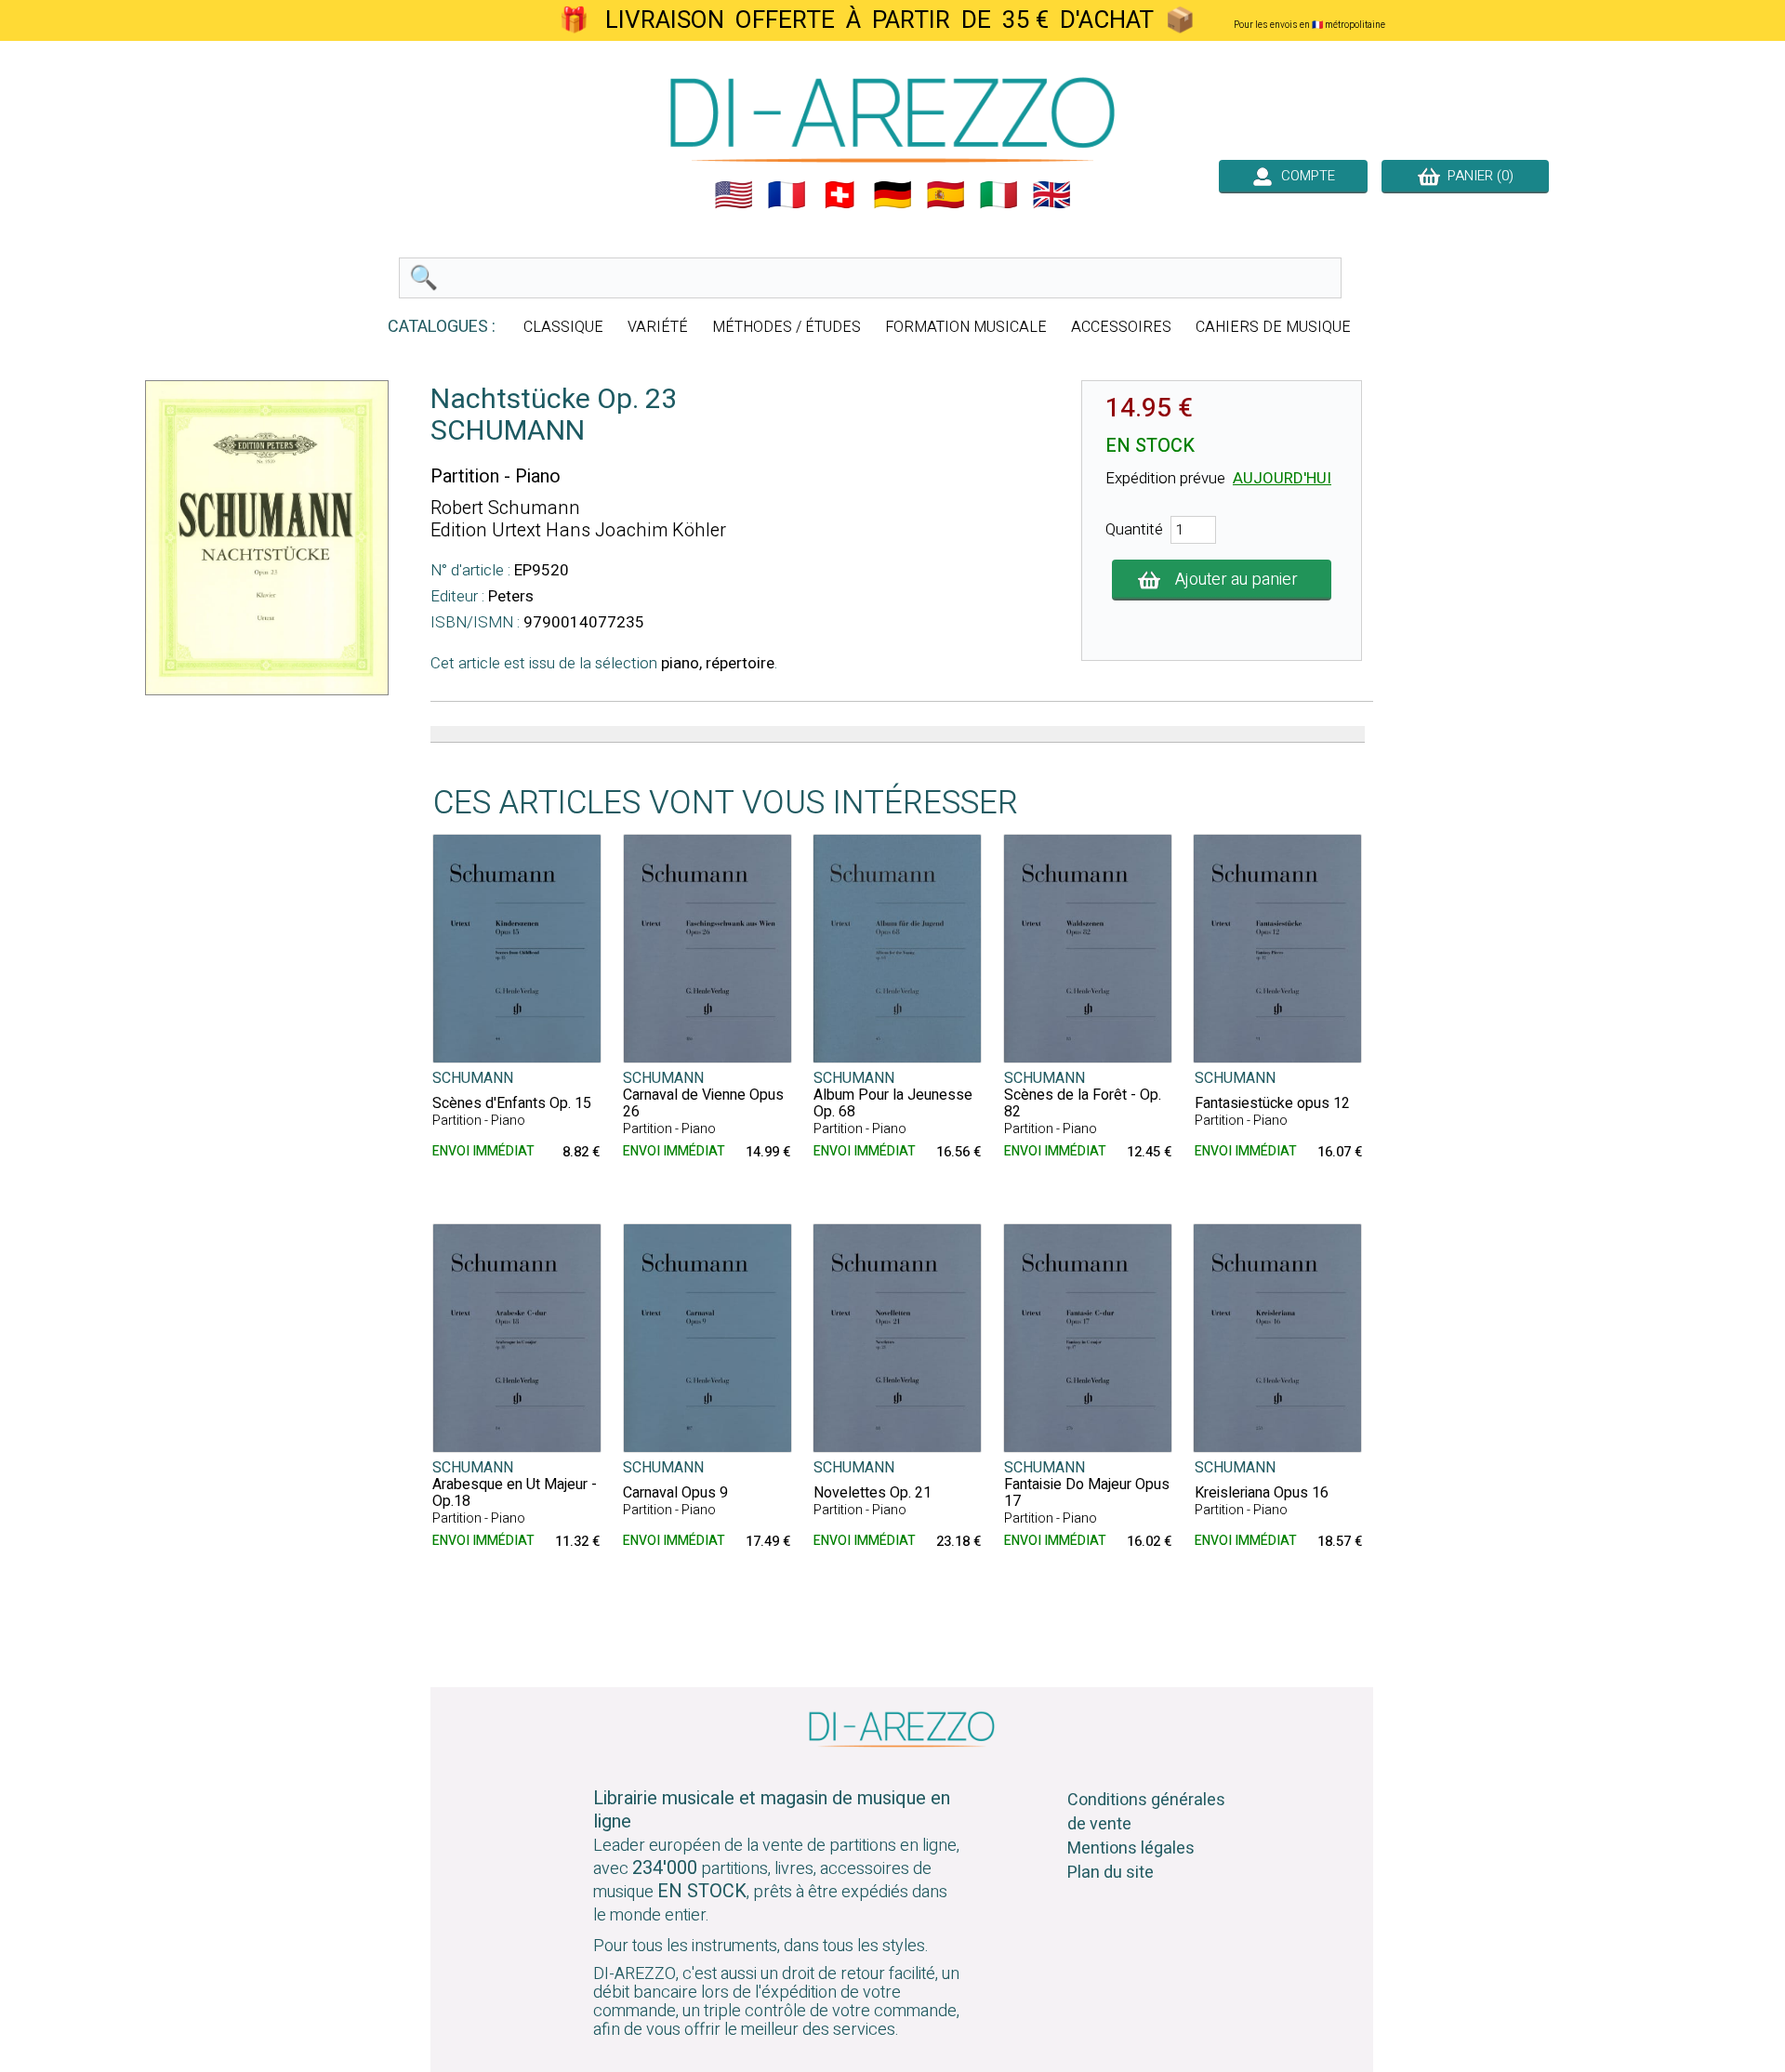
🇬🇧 (1051, 195)
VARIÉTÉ (658, 327)
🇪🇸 (945, 195)
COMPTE (1304, 176)
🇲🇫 (787, 195)
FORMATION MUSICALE (966, 327)
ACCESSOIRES (1121, 327)
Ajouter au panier (1236, 580)
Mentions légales (1131, 1848)
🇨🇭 (840, 195)
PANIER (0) (1477, 176)
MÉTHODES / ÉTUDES (787, 327)
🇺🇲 (734, 195)
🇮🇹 (998, 195)
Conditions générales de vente (1146, 1812)
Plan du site (1111, 1873)
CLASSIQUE (563, 327)
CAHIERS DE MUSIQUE (1273, 327)
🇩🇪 (892, 195)
